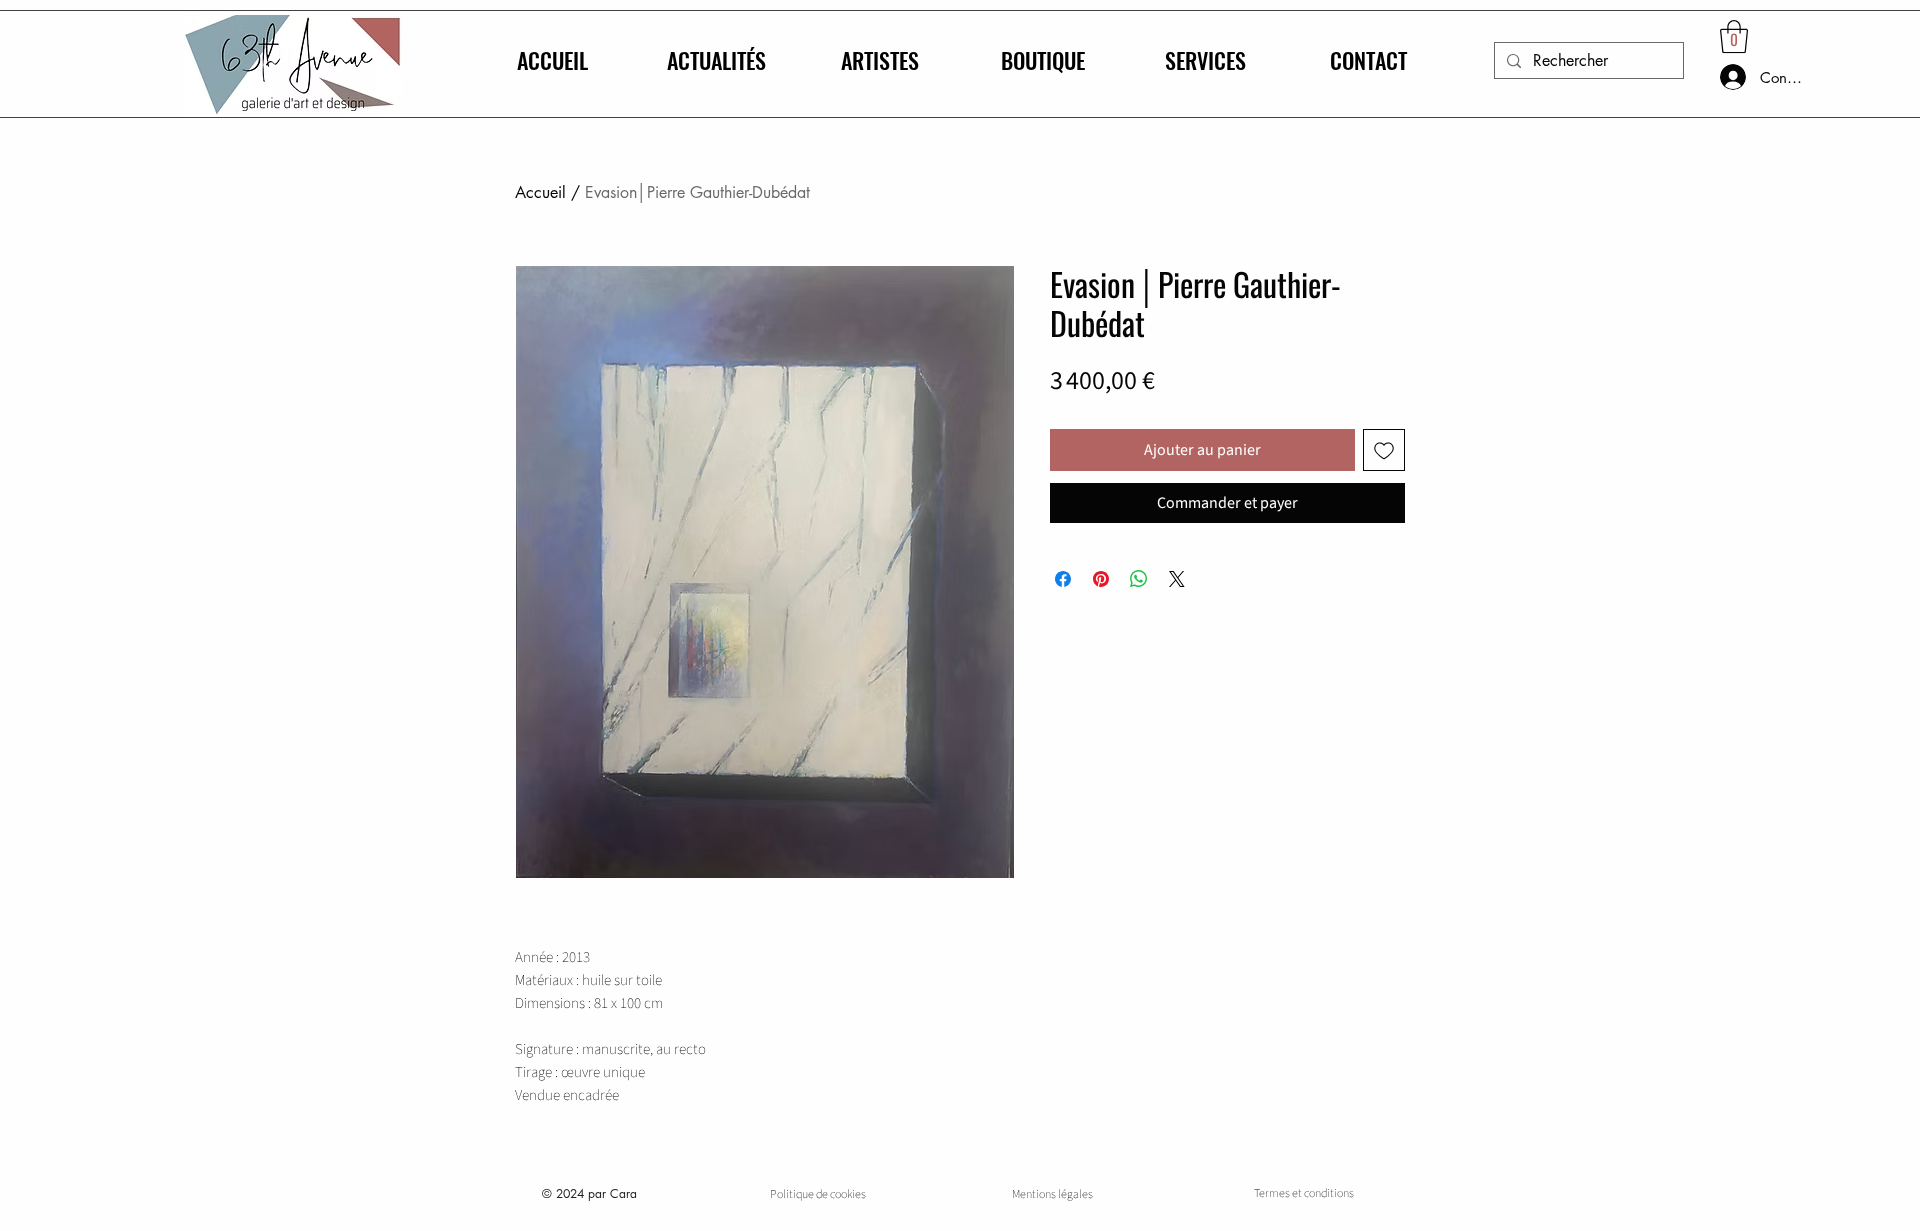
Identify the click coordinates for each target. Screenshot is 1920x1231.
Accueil (540, 192)
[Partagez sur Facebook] (1063, 579)
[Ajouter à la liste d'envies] (1384, 450)
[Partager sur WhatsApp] (1139, 579)
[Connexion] (1713, 77)
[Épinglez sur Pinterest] (1101, 579)
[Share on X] (1177, 579)
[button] (1734, 36)
